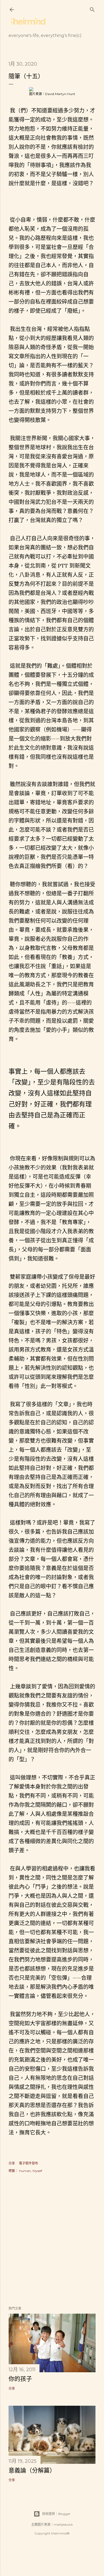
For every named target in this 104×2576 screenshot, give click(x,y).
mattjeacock (63, 2524)
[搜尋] (92, 8)
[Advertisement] (52, 2240)
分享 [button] (12, 2163)
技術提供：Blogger (56, 2514)
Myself (37, 2171)
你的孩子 (20, 2379)
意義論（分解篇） (32, 2470)
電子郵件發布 (29, 2163)
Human (25, 2171)
